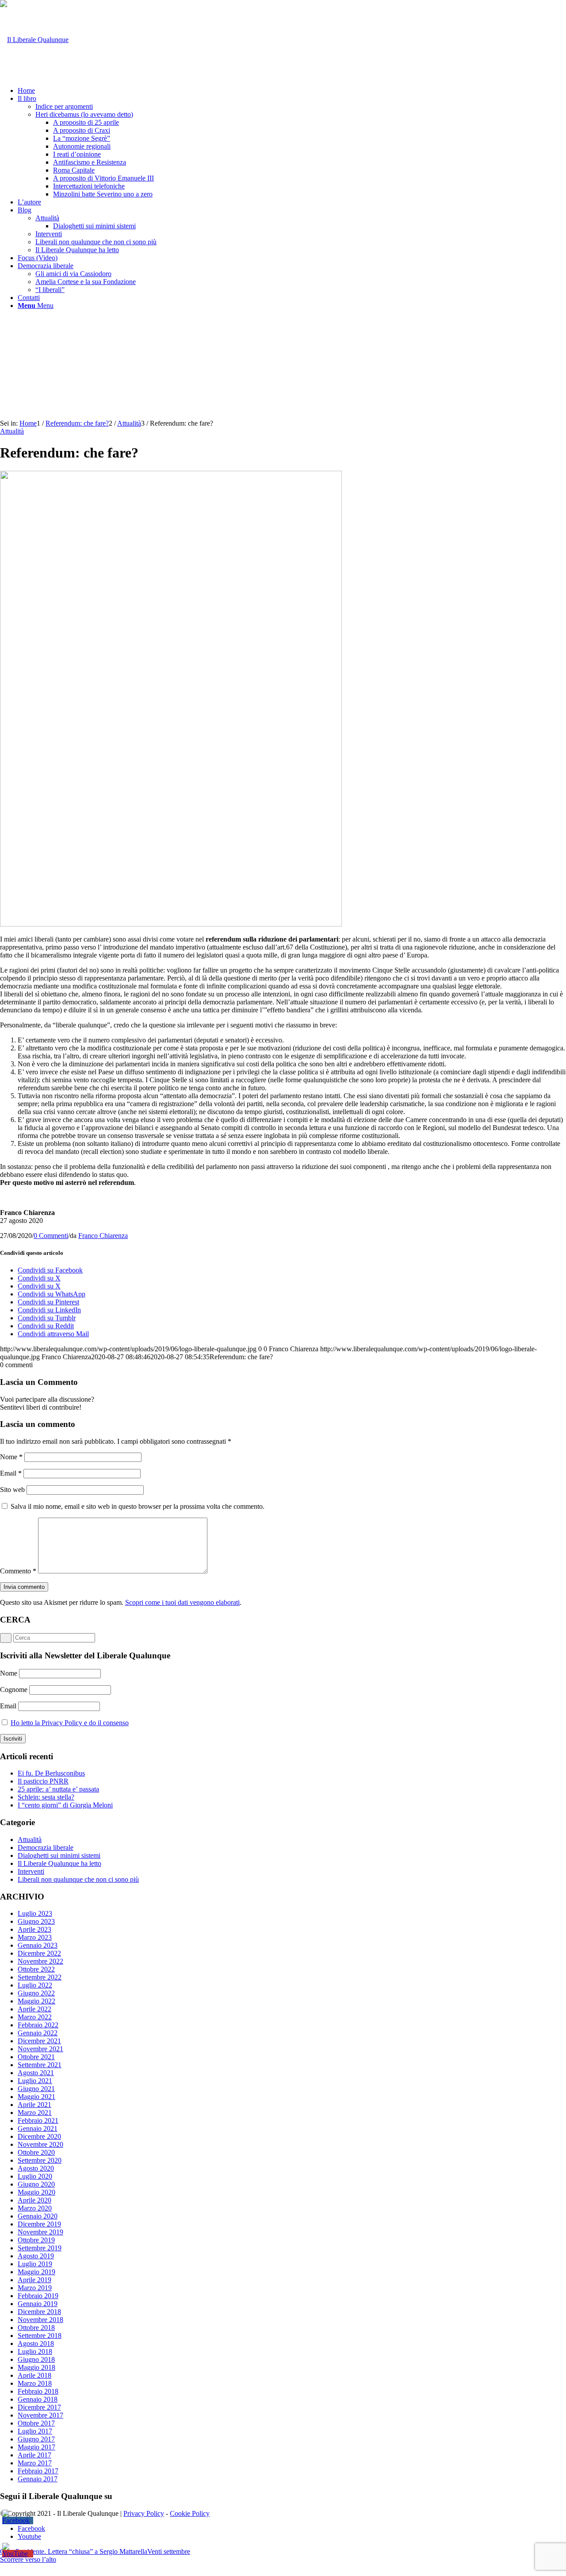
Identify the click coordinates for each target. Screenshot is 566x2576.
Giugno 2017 (36, 2439)
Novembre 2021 (40, 2049)
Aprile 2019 (34, 2280)
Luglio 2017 (35, 2431)
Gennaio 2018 (38, 2399)
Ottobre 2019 (36, 2240)
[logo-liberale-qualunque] (34, 40)
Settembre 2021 (40, 2065)
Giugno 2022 (36, 1993)
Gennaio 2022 (38, 2033)
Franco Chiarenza (103, 1236)
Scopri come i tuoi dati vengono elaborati (182, 1602)
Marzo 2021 (35, 2113)
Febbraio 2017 (38, 2471)
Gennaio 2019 (38, 2304)
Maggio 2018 (36, 2367)
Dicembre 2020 (39, 2136)
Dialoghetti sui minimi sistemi (59, 1855)
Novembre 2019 (40, 2232)
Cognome (14, 1690)
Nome (11, 1457)
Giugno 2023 (36, 1921)
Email (11, 1473)
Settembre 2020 (40, 2160)
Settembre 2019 (40, 2248)
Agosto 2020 (36, 2168)
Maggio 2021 (36, 2097)
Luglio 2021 (35, 2081)
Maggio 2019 (36, 2272)
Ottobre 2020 (36, 2152)
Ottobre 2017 (36, 2423)
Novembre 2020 (40, 2144)
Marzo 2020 (35, 2208)
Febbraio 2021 (38, 2120)
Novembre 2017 (40, 2415)
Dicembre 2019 (39, 2224)
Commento (18, 1571)
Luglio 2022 (35, 1985)
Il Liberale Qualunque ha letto (59, 1863)
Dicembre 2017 (39, 2407)
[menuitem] (292, 91)
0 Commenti (51, 1236)
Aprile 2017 (34, 2455)
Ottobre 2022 (36, 1969)
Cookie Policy (190, 2513)
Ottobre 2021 (36, 2057)
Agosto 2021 (36, 2073)
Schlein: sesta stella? (46, 1797)
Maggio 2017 (36, 2447)
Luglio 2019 (35, 2264)
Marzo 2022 (35, 2017)
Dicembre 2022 (39, 1953)
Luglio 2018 (35, 2351)
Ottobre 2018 (36, 2328)
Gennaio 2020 (38, 2216)
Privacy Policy (144, 2513)
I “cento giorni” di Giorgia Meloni (65, 1805)
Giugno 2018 (36, 2359)
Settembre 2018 (40, 2336)
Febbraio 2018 (38, 2391)
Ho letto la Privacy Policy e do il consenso (70, 1723)
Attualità (12, 431)
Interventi (31, 1871)
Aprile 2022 (34, 2009)
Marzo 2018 (35, 2383)
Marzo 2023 (35, 1937)
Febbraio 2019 (38, 2296)
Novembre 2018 (40, 2320)
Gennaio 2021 (38, 2128)
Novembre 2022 (40, 1961)
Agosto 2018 (36, 2343)
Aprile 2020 (34, 2200)
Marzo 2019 (35, 2288)
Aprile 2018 (34, 2375)
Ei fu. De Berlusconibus (51, 1773)
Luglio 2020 (35, 2176)
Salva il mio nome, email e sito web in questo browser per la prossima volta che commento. (138, 1506)
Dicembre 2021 (39, 2041)
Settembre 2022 (40, 1977)
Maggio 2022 (36, 2001)
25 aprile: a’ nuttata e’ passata (58, 1789)
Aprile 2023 (34, 1929)
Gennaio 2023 (38, 1945)
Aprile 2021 (34, 2105)
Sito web (12, 1490)
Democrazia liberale (46, 1847)
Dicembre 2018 (39, 2312)
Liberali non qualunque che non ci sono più (78, 1879)
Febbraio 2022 (38, 2025)
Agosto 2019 (36, 2256)
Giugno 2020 (36, 2184)
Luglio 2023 (35, 1913)
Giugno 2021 (36, 2089)
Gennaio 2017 (38, 2479)
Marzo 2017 (35, 2463)
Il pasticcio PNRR (43, 1781)
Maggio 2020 (36, 2192)
